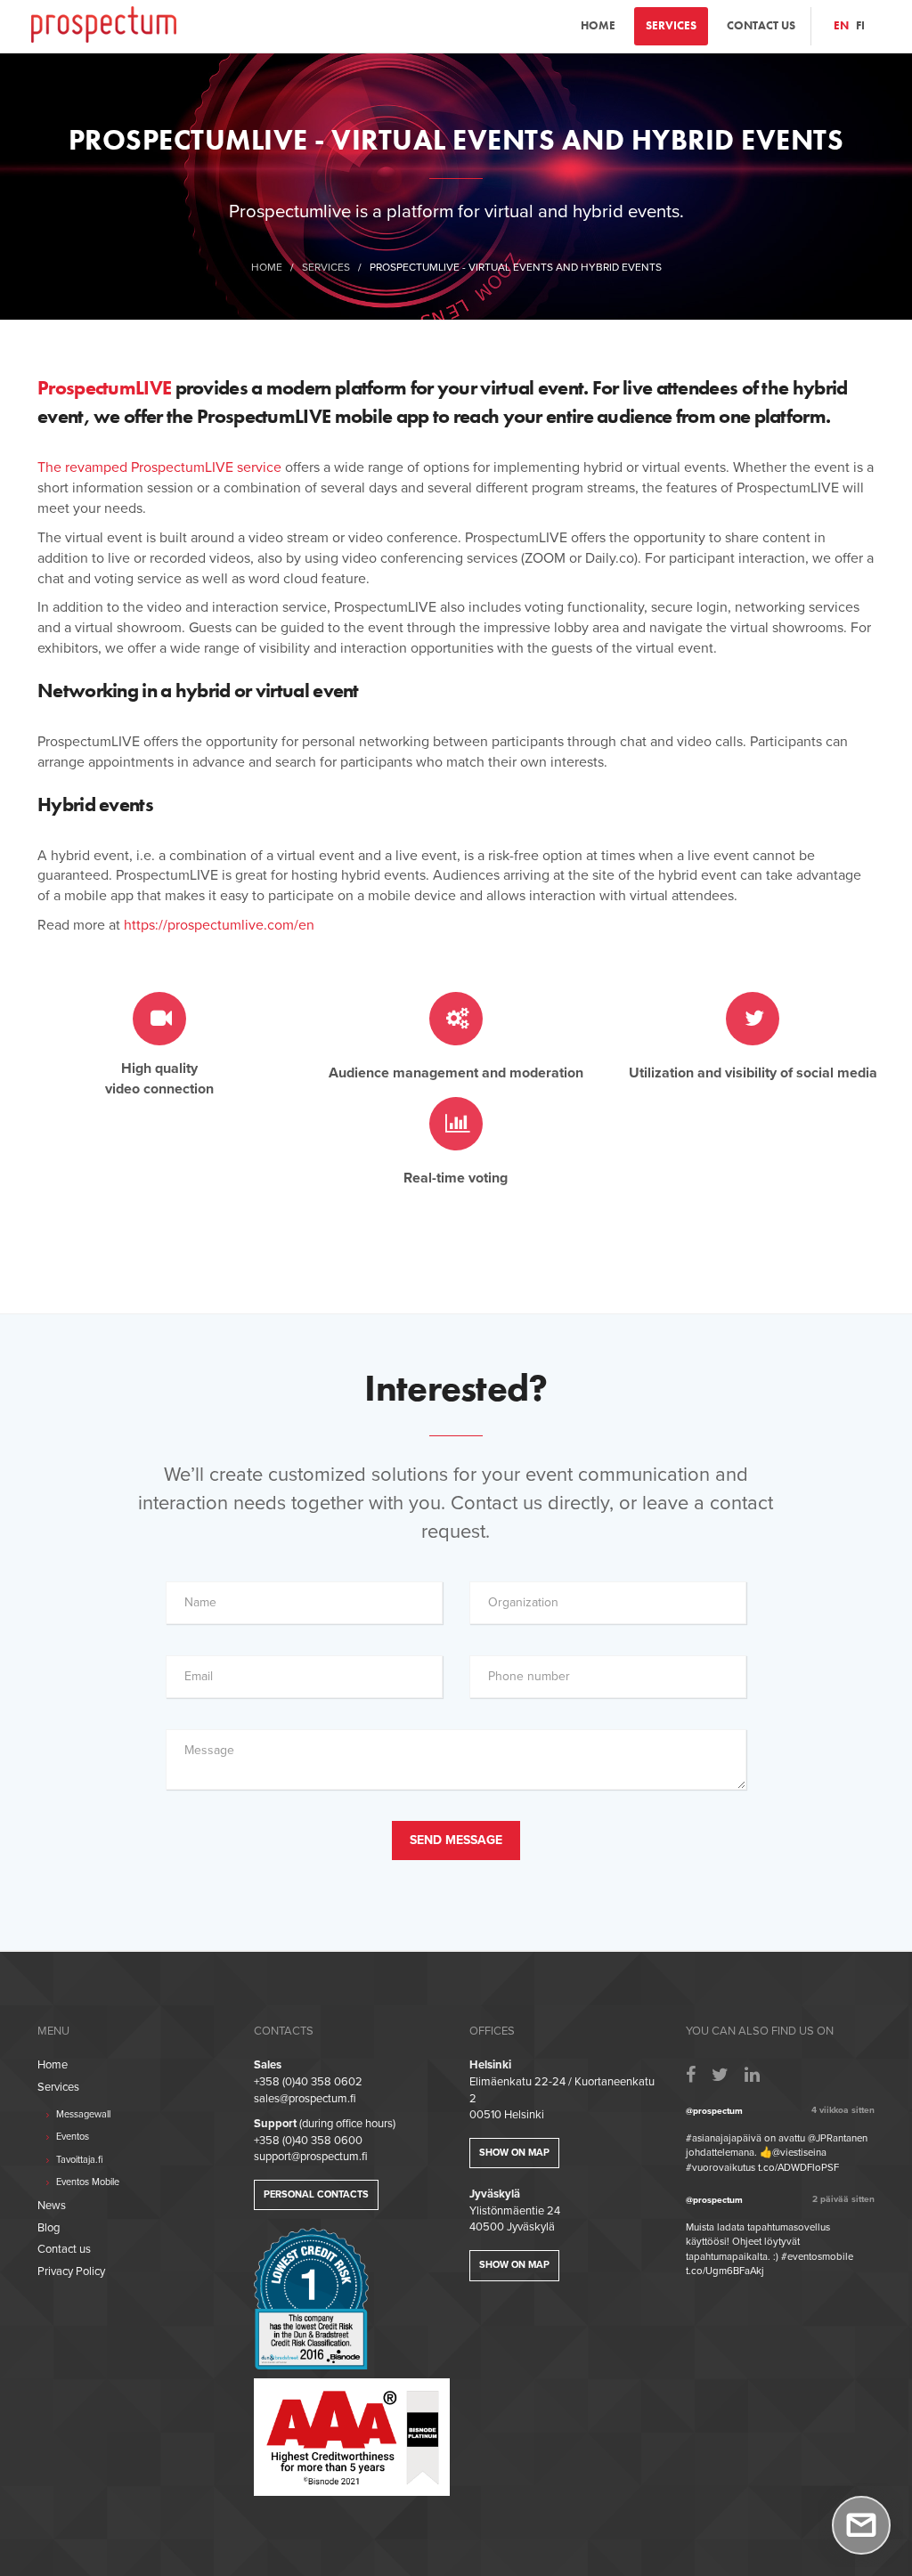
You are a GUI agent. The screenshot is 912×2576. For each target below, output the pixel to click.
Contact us (761, 25)
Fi (860, 25)
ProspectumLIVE (104, 388)
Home (598, 25)
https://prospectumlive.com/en (219, 925)
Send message (456, 1840)
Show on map (514, 2153)
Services (671, 25)
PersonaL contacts (316, 2194)
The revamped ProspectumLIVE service (159, 467)
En (841, 25)
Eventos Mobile (86, 2182)
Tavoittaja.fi (78, 2160)
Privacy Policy (71, 2271)
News (52, 2206)
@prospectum (714, 2111)
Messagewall (82, 2114)
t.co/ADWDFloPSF (798, 2168)
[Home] (104, 23)
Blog (49, 2228)
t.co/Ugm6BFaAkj (725, 2271)
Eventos (71, 2137)
